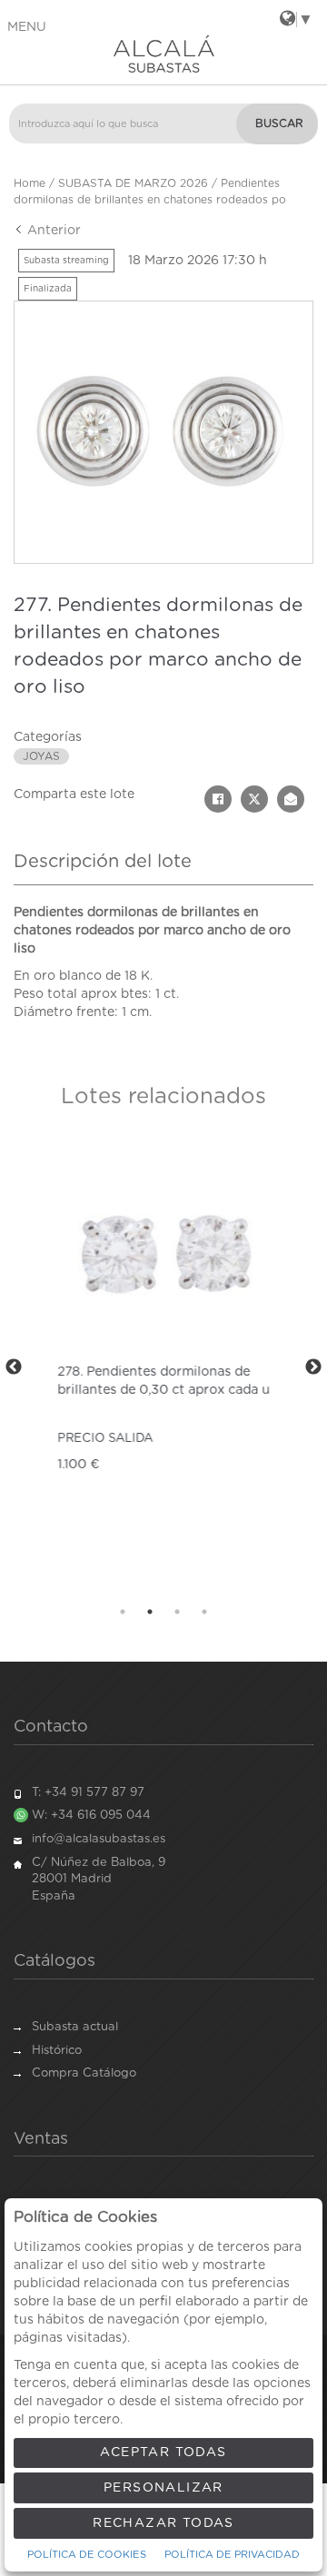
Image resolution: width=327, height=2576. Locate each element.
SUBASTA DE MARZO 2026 (133, 183)
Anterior (52, 231)
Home (30, 183)
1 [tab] (123, 1612)
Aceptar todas (163, 2453)
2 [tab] (150, 1612)
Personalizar (163, 2488)
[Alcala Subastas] (163, 54)
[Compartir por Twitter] (254, 799)
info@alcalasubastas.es (99, 1839)
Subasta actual (75, 2027)
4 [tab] (204, 1612)
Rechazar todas (163, 2523)
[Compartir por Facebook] (218, 799)
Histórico (57, 2051)
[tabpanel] (163, 1367)
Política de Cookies (87, 2555)
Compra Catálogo (84, 2073)
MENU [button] (27, 27)
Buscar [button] (279, 123)
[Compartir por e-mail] (291, 799)
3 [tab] (177, 1612)
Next (313, 1367)
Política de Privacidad (232, 2555)
